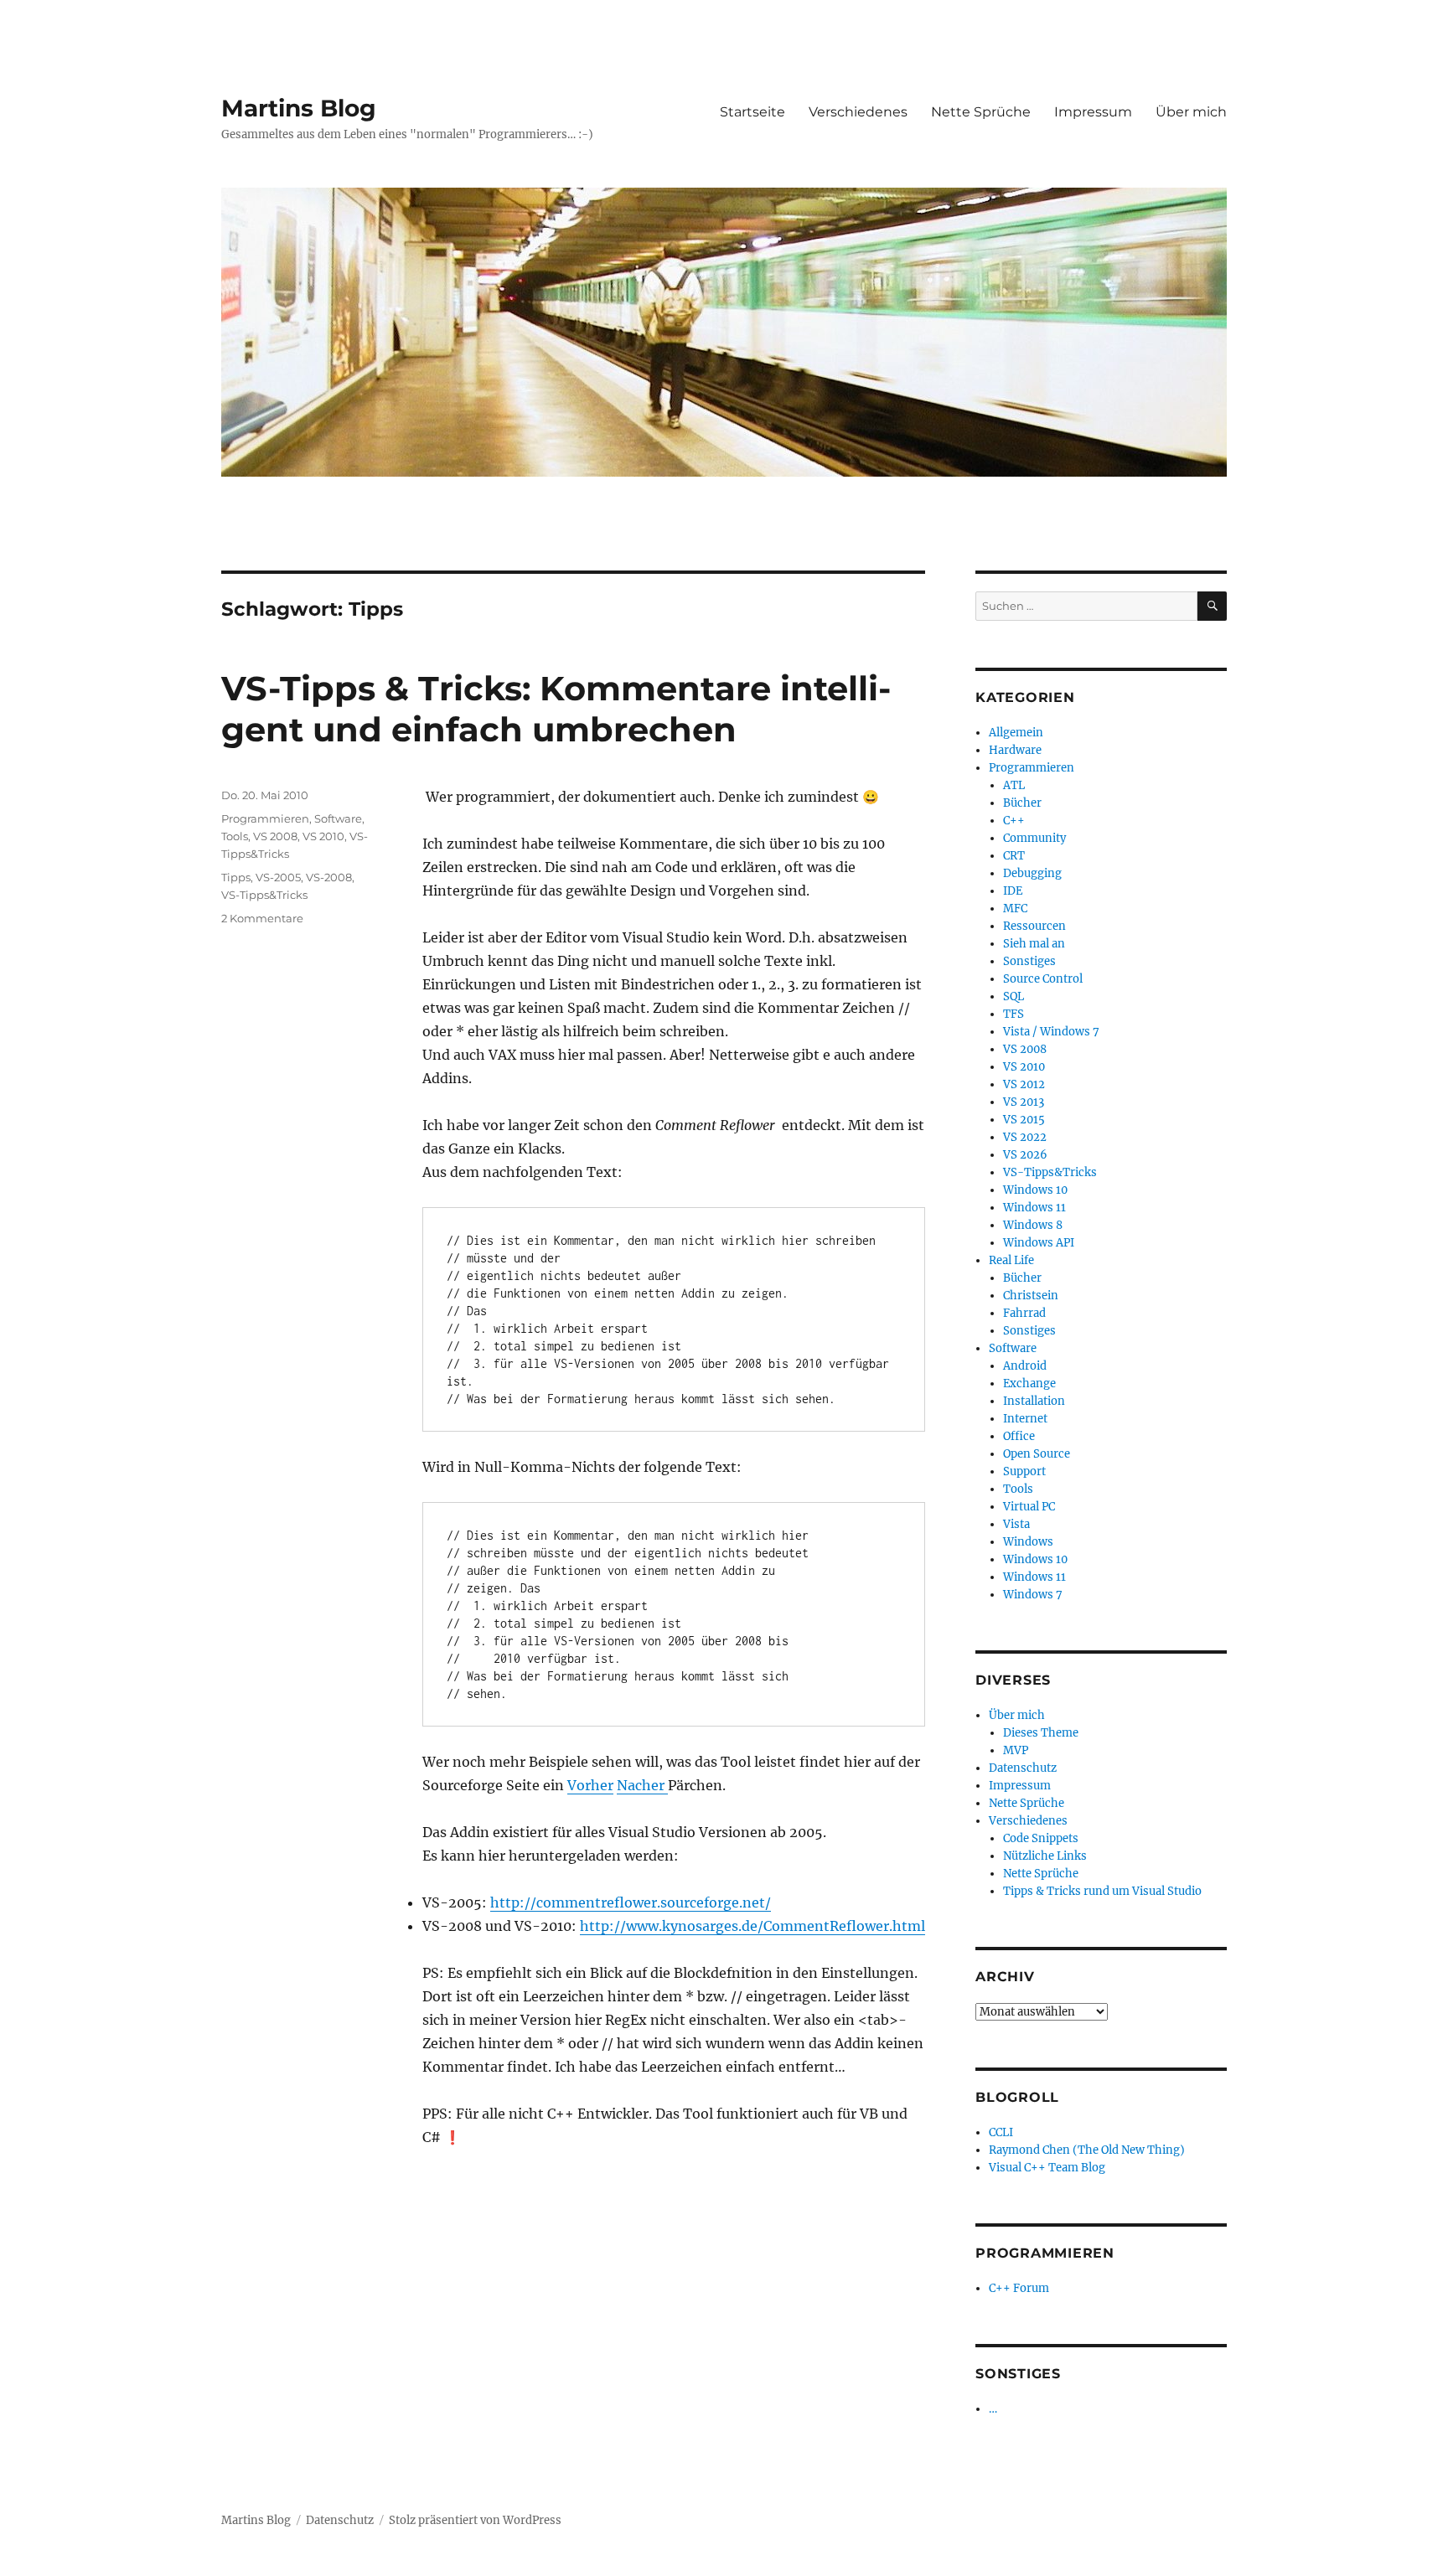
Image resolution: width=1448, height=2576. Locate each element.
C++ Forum (1019, 2288)
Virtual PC (1029, 1507)
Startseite (752, 112)
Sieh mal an (1034, 944)
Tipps (236, 877)
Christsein (1031, 1296)
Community (1034, 838)
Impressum (1093, 112)
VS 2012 (1024, 1084)
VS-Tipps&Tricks (264, 895)
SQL (1014, 996)
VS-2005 (278, 877)
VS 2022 (1025, 1137)
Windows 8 (1033, 1225)
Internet (1025, 1419)
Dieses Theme (1041, 1733)
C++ (1014, 821)
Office (1019, 1436)
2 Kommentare (262, 918)
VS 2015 (1024, 1120)
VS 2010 (323, 836)
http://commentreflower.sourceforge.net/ (631, 1902)
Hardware (1015, 750)
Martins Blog (299, 108)
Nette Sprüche (981, 112)
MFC (1015, 909)
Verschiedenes (858, 112)
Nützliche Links (1045, 1856)
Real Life (1011, 1260)
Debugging (1032, 873)
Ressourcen (1034, 926)
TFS (1014, 1014)
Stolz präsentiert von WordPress (475, 2520)
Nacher (642, 1785)
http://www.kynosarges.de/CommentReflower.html (752, 1926)
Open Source (1037, 1454)
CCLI (1001, 2132)
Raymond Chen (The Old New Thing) (1087, 2150)
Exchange (1029, 1384)
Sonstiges (1029, 961)
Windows (1028, 1542)
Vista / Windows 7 (1051, 1032)
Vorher (590, 1785)
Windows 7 (1033, 1595)
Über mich (1191, 112)
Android (1025, 1366)
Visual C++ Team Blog (1047, 2168)
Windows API (1039, 1243)
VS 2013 (1024, 1102)
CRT (1014, 856)
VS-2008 (329, 877)
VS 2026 (1025, 1155)
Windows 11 (1034, 1208)
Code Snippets (1041, 1838)
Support (1024, 1471)
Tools (235, 836)
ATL (1014, 785)
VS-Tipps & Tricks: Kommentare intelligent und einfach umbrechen (556, 709)
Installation (1034, 1401)
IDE (1013, 891)
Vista (1016, 1524)
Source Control (1043, 979)
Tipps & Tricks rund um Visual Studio (1102, 1891)
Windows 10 (1035, 1190)
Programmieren (265, 818)
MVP (1016, 1750)
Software (338, 818)
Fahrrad (1024, 1313)
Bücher (1022, 803)
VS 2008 (275, 836)
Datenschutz (1023, 1768)
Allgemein (1016, 733)
